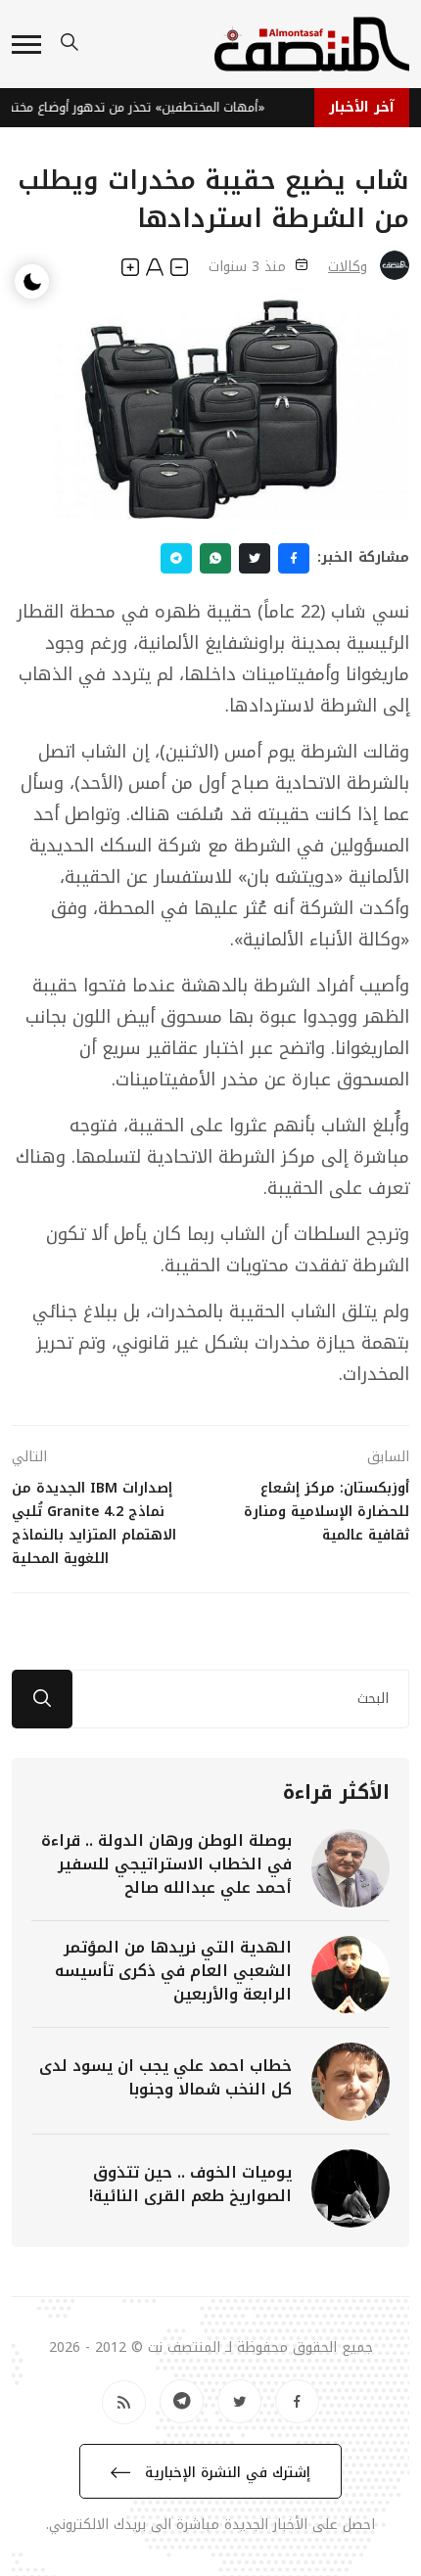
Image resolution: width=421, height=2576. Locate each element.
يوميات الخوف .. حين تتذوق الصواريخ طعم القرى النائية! (190, 2184)
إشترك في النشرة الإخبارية (225, 2473)
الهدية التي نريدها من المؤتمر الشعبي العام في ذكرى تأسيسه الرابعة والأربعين (173, 1971)
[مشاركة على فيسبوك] (294, 558)
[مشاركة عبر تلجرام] (176, 558)
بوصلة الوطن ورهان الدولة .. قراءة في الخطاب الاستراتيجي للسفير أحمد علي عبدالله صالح (166, 1864)
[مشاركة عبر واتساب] (215, 558)
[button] (26, 45)
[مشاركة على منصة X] (255, 558)
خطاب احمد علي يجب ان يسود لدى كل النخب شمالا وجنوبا (165, 2077)
